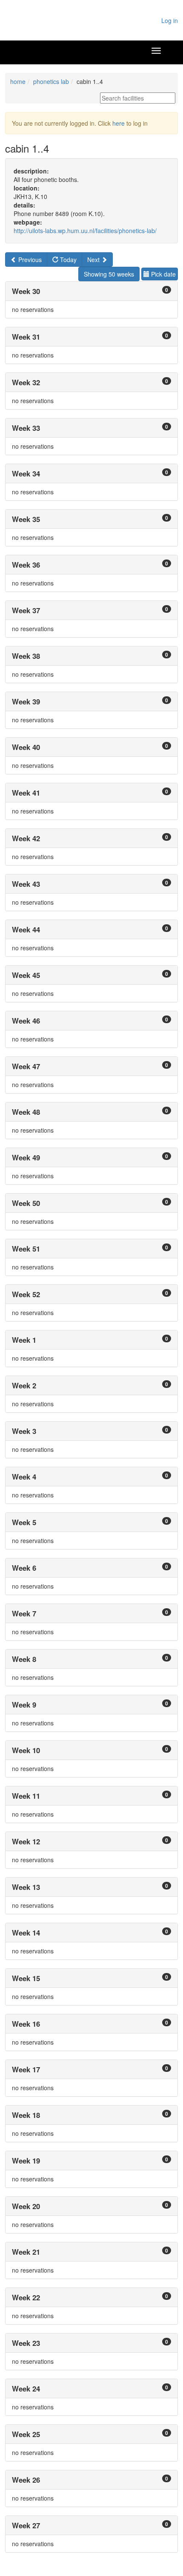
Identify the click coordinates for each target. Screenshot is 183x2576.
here (119, 123)
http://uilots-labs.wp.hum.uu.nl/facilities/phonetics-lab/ (85, 231)
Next (94, 260)
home (18, 81)
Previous (29, 260)
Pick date (163, 274)
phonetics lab (51, 81)
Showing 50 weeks (109, 274)
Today (67, 260)
